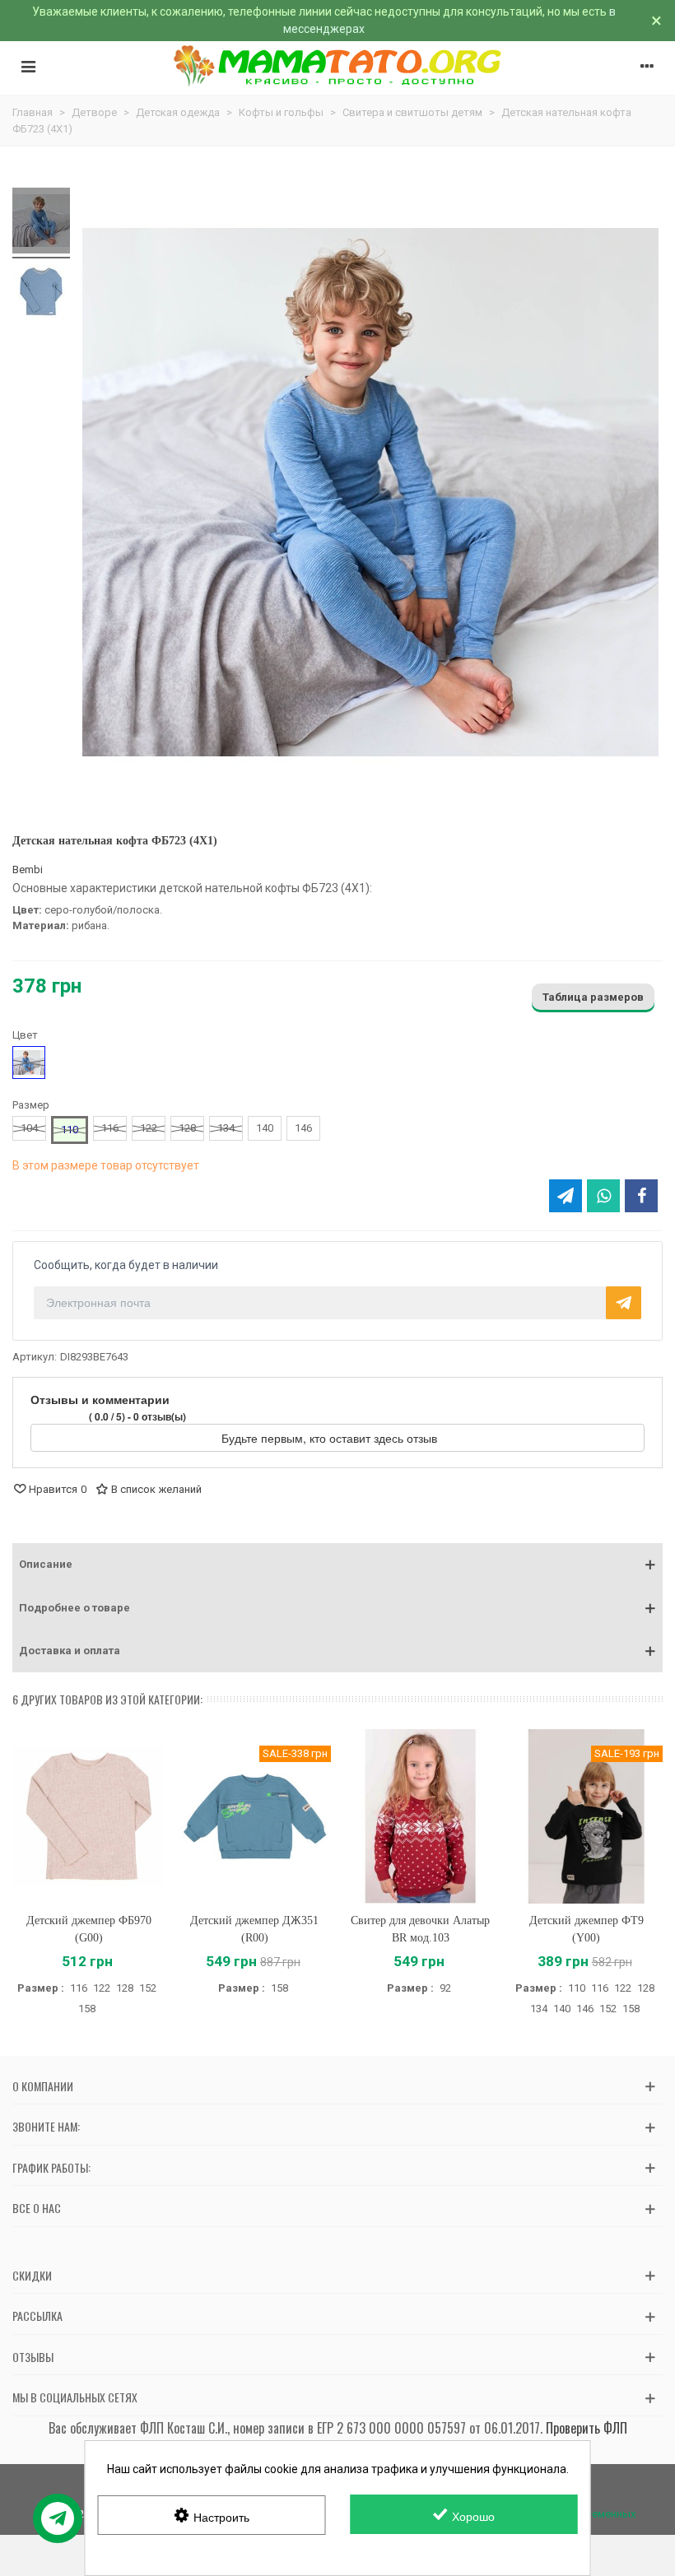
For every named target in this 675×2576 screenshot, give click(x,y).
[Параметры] (647, 66)
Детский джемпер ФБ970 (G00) (89, 1929)
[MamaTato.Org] (338, 66)
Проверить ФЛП (587, 2428)
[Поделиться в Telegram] (566, 1196)
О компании (43, 2086)
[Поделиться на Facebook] (641, 1196)
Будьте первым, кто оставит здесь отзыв (331, 1438)
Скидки (32, 2275)
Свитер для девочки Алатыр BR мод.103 (420, 1929)
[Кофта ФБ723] (41, 223)
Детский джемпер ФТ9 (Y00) (587, 1929)
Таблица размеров (593, 997)
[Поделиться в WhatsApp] (603, 1196)
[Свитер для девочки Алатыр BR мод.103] (421, 1816)
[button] (337, 1565)
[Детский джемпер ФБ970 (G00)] (89, 1816)
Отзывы (33, 2357)
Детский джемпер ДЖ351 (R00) (254, 1929)
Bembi (28, 870)
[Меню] (28, 66)
